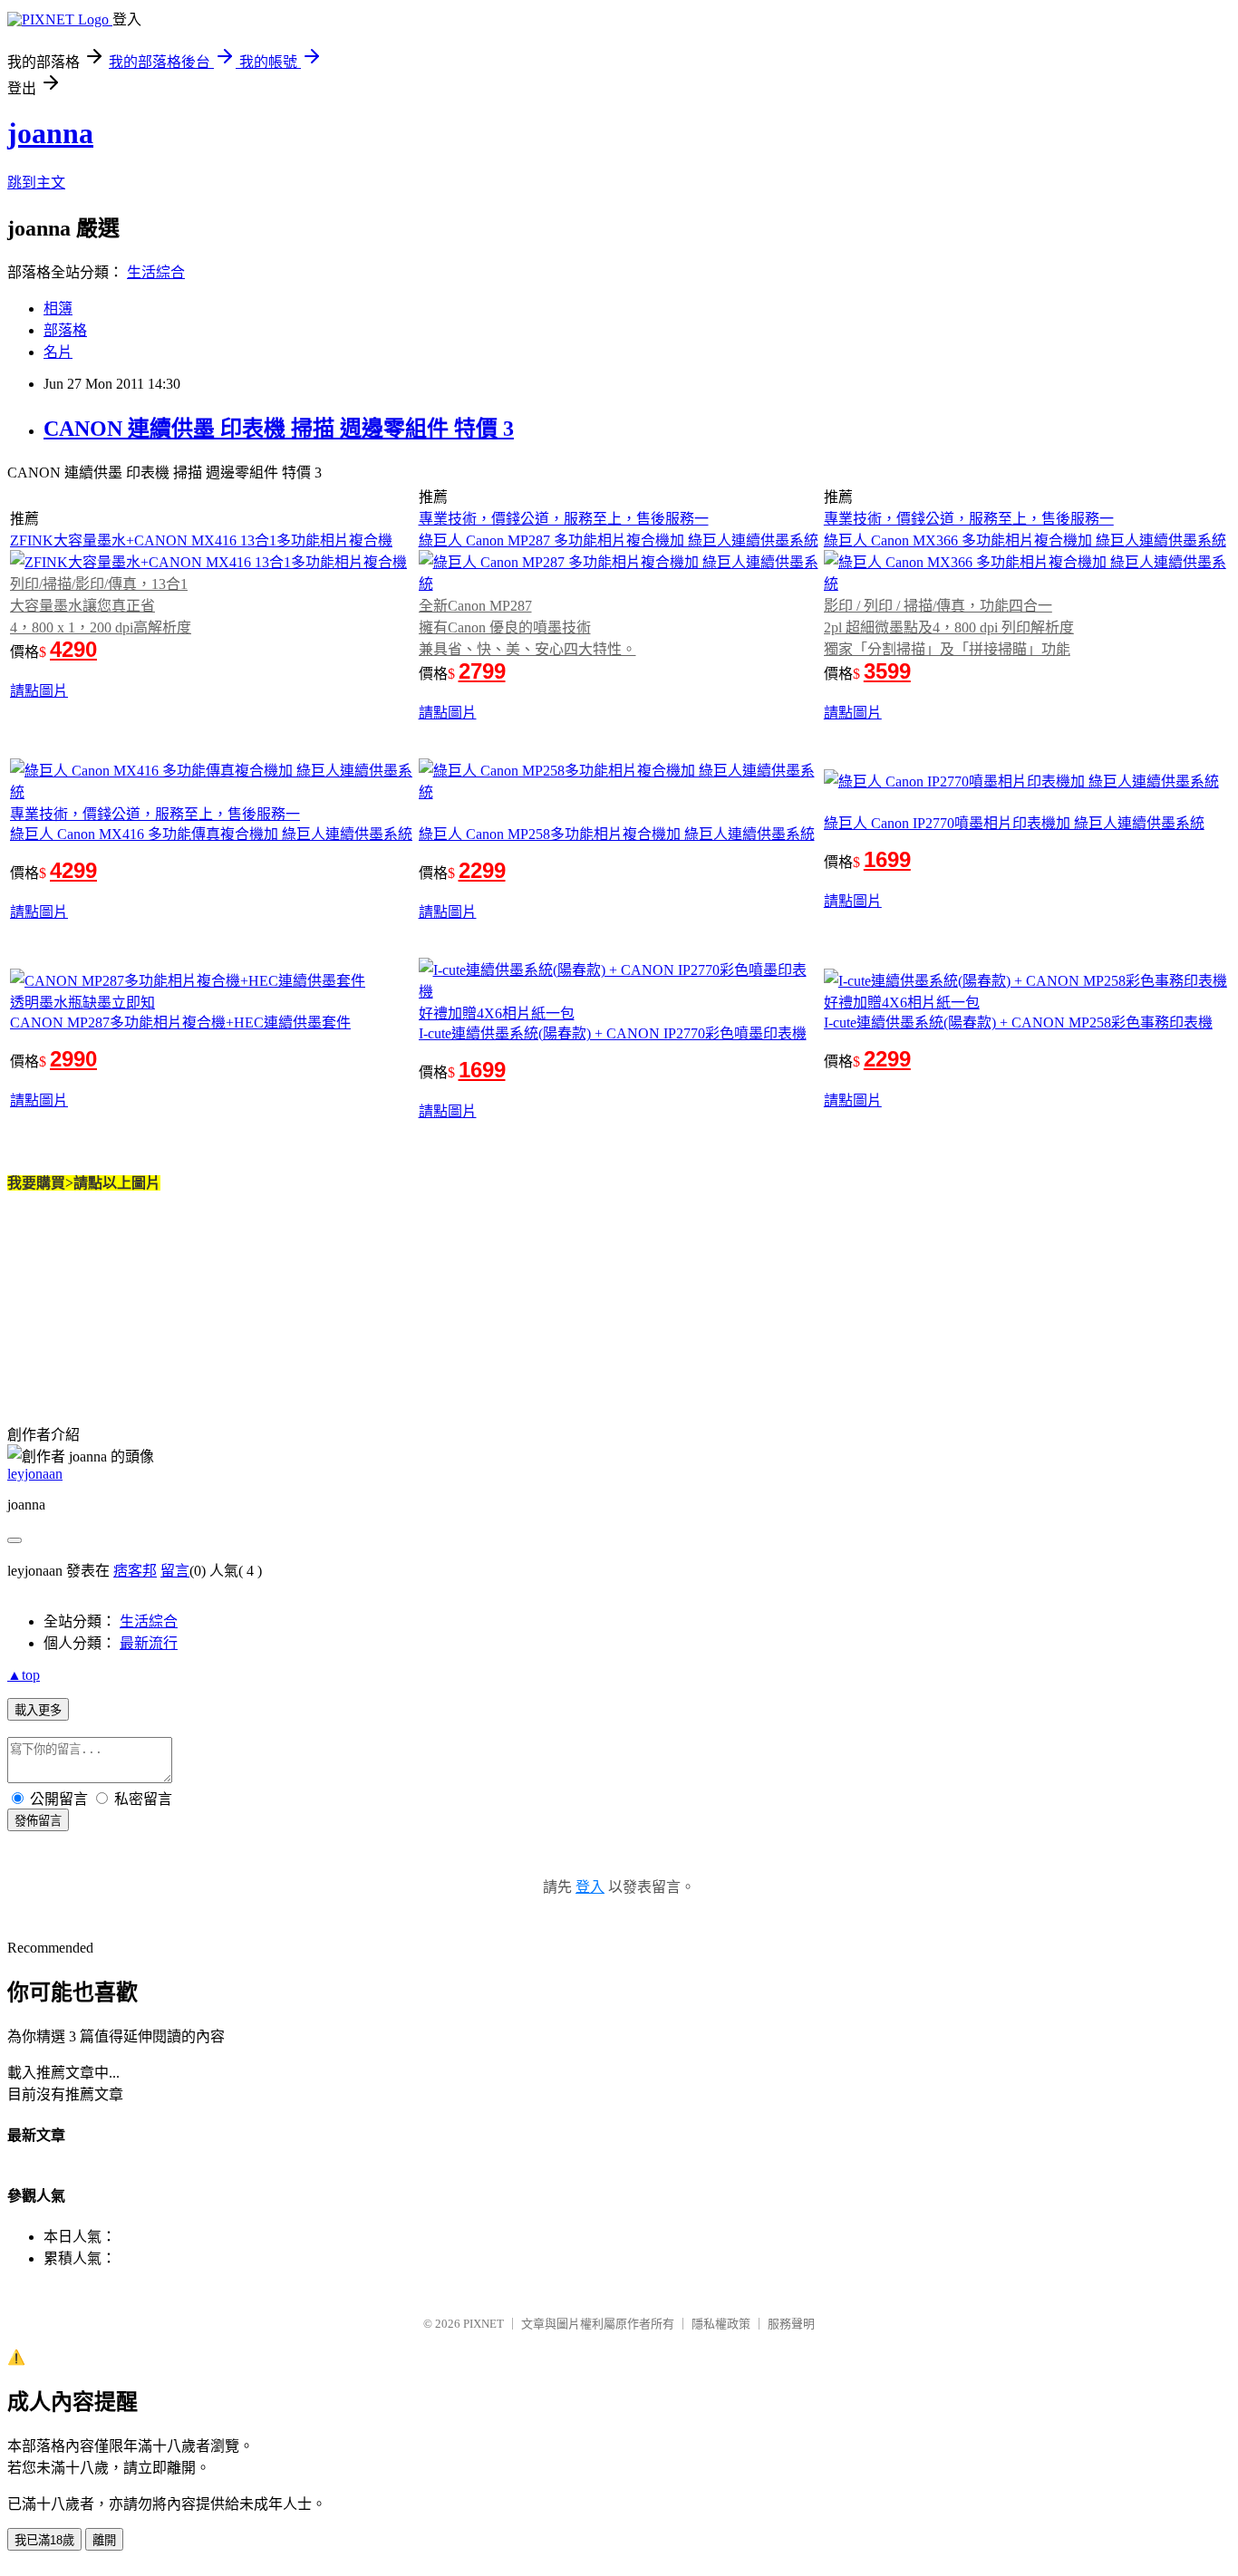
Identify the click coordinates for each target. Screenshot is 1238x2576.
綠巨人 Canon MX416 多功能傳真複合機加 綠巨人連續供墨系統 (211, 834)
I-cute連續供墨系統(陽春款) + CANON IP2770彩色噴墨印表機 (613, 1033)
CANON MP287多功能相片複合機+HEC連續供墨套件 (180, 1023)
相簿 (58, 309)
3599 (887, 671)
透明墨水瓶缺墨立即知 (82, 1003)
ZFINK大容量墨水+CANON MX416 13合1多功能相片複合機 (201, 540)
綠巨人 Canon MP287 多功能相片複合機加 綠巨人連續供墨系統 (619, 540)
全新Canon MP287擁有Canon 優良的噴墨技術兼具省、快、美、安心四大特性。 (527, 627)
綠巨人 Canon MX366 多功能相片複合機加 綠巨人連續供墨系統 (1025, 540)
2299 (482, 870)
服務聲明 (791, 2324)
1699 (887, 859)
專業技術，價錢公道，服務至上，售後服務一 (564, 519)
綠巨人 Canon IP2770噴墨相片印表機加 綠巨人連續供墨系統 (1014, 823)
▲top (24, 1675)
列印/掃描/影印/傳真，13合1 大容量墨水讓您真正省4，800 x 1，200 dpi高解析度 (101, 606)
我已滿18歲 (44, 2540)
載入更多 (38, 1710)
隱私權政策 (721, 2324)
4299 (73, 870)
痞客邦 (135, 1571)
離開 (104, 2540)
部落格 (65, 330)
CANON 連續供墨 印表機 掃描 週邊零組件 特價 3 (279, 429)
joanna (50, 133)
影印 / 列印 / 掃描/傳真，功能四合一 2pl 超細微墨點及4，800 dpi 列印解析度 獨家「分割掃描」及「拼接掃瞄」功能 (949, 627)
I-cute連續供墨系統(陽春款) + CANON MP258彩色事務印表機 (1018, 1023)
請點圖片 (39, 691)
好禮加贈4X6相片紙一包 (497, 1013)
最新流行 (149, 1643)
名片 (58, 352)
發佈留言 (38, 1821)
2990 (73, 1059)
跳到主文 (36, 183)
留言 (175, 1571)
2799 (482, 671)
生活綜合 (156, 272)
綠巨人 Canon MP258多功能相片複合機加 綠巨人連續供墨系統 (617, 834)
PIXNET (484, 2324)
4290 (73, 649)
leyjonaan (35, 1474)
